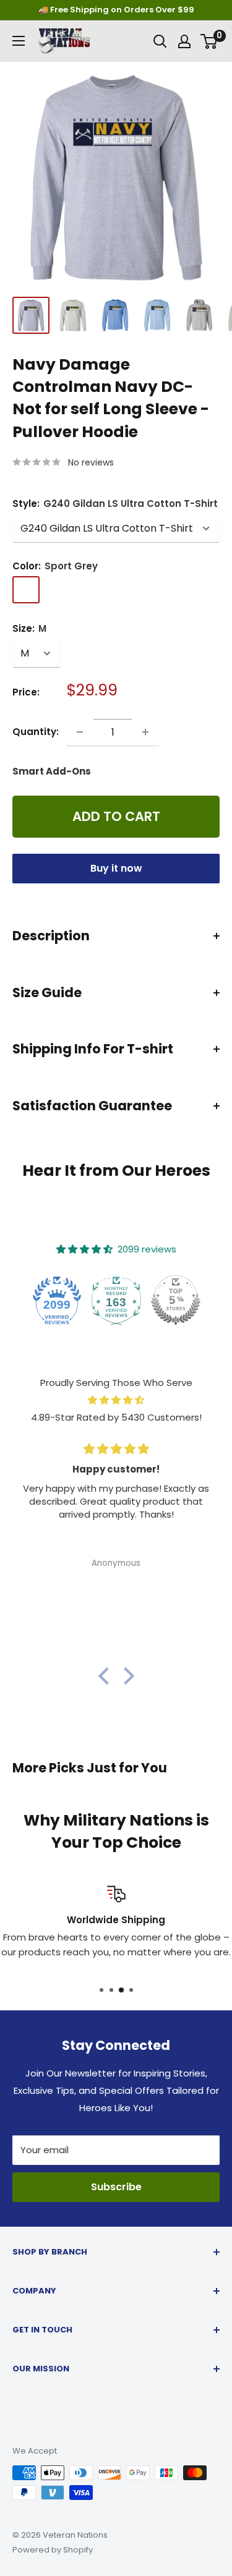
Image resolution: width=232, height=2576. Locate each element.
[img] (116, 1400)
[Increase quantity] (145, 732)
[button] (106, 1676)
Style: (115, 504)
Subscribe (116, 2187)
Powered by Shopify (53, 2550)
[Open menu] (19, 41)
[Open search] (160, 41)
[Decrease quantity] (80, 732)
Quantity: (36, 732)
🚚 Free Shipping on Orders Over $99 (116, 10)
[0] (209, 41)
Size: (29, 628)
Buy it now (116, 868)
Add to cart (116, 816)
